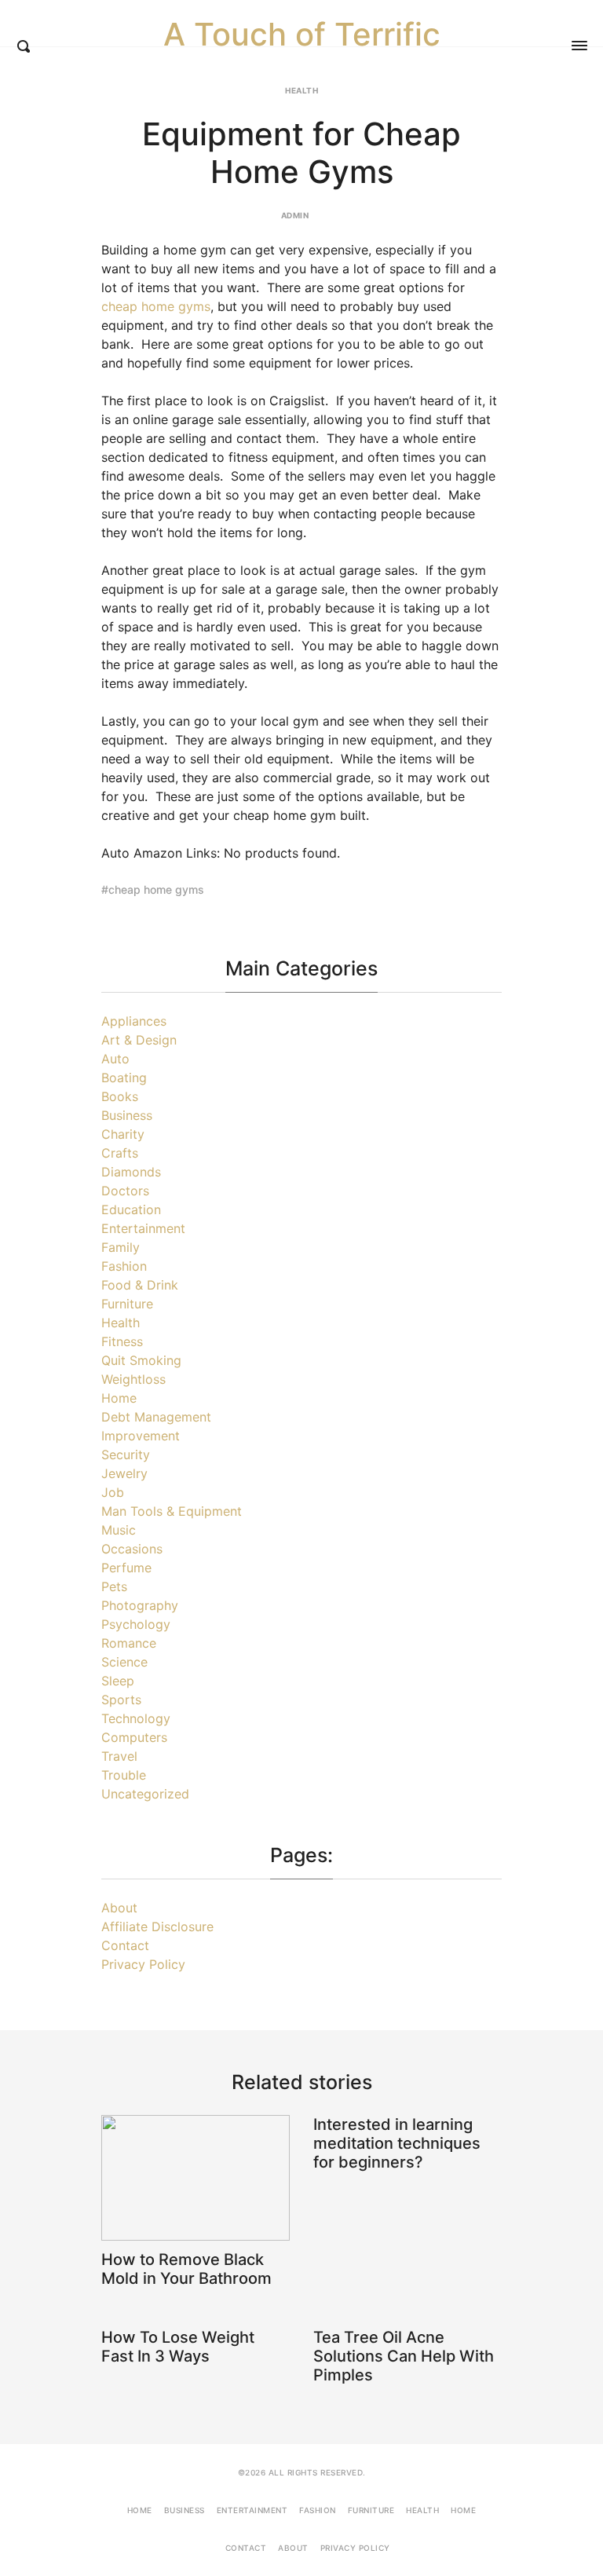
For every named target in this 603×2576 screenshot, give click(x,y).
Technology (136, 1718)
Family (121, 1247)
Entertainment (143, 1228)
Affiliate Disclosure (157, 1927)
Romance (129, 1643)
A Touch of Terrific (302, 35)
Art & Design (139, 1040)
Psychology (136, 1624)
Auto (115, 1059)
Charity (123, 1134)
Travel (119, 1756)
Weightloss (133, 1379)
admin (295, 215)
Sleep (118, 1681)
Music (119, 1530)
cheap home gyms (156, 306)
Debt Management (156, 1417)
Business (127, 1115)
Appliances (134, 1021)
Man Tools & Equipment (172, 1511)
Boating (124, 1078)
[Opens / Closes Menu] (579, 46)
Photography (140, 1605)
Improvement (141, 1436)
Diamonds (131, 1172)
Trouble (124, 1775)
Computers (134, 1737)
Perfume (126, 1568)
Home (119, 1398)
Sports (121, 1700)
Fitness (122, 1341)
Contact (125, 1945)
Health (301, 90)
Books (120, 1096)
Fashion (124, 1266)
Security (126, 1454)
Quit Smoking (141, 1360)
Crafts (120, 1153)
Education (131, 1209)
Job (113, 1492)
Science (124, 1662)
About (119, 1908)
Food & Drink (140, 1285)
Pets (114, 1586)
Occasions (132, 1549)
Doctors (125, 1191)
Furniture (127, 1304)
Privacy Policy (143, 1964)
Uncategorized (145, 1794)
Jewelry (124, 1473)
